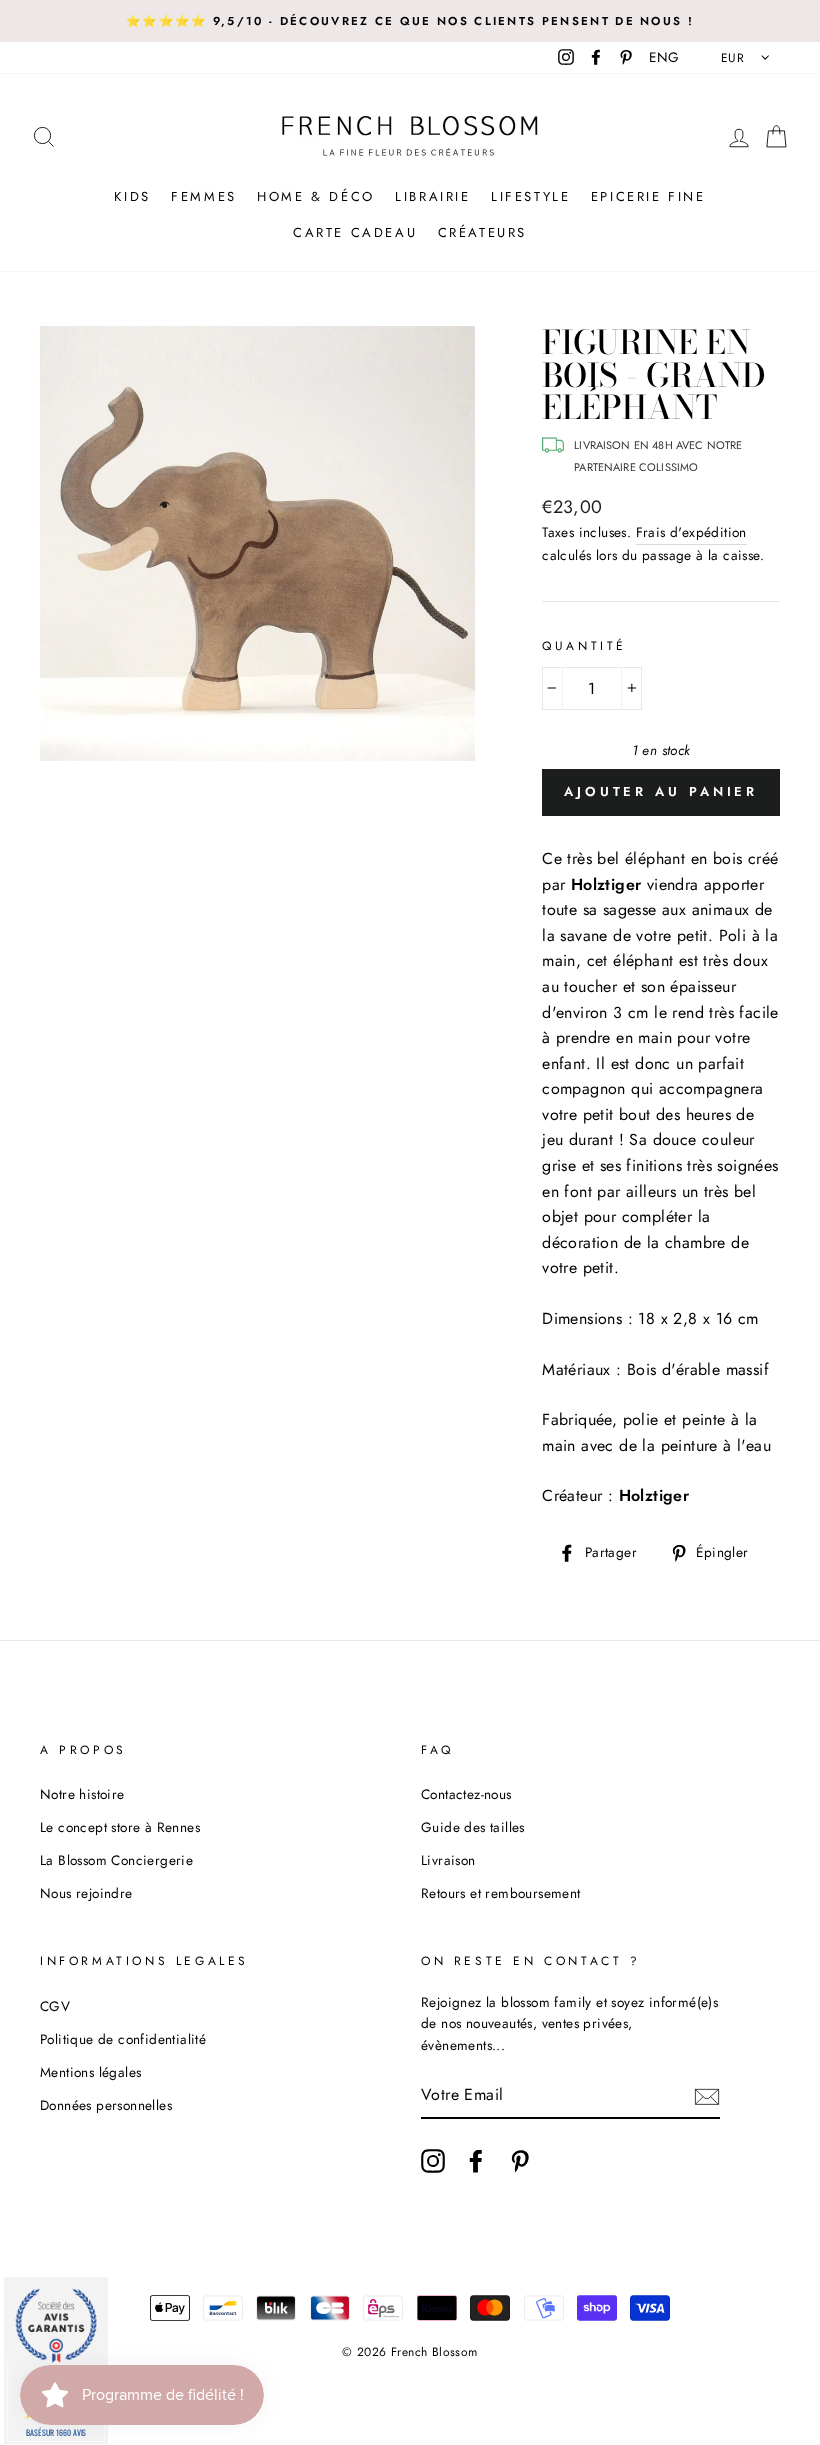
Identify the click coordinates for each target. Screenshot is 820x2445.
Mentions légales (90, 2072)
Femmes (204, 196)
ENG (664, 57)
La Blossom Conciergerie (116, 1860)
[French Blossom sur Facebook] (476, 2161)
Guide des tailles (473, 1827)
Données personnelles (106, 2105)
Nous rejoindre (86, 1893)
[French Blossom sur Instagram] (433, 2161)
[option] (410, 21)
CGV (55, 2006)
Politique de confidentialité (123, 2039)
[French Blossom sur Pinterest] (520, 2161)
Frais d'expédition (691, 532)
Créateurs (482, 232)
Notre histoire (82, 1794)
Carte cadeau (355, 232)
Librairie (432, 196)
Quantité (584, 646)
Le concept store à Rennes (120, 1827)
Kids (132, 196)
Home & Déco (316, 196)
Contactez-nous (466, 1794)
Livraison (448, 1860)
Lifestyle (530, 196)
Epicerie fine (648, 196)
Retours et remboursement (501, 1893)
